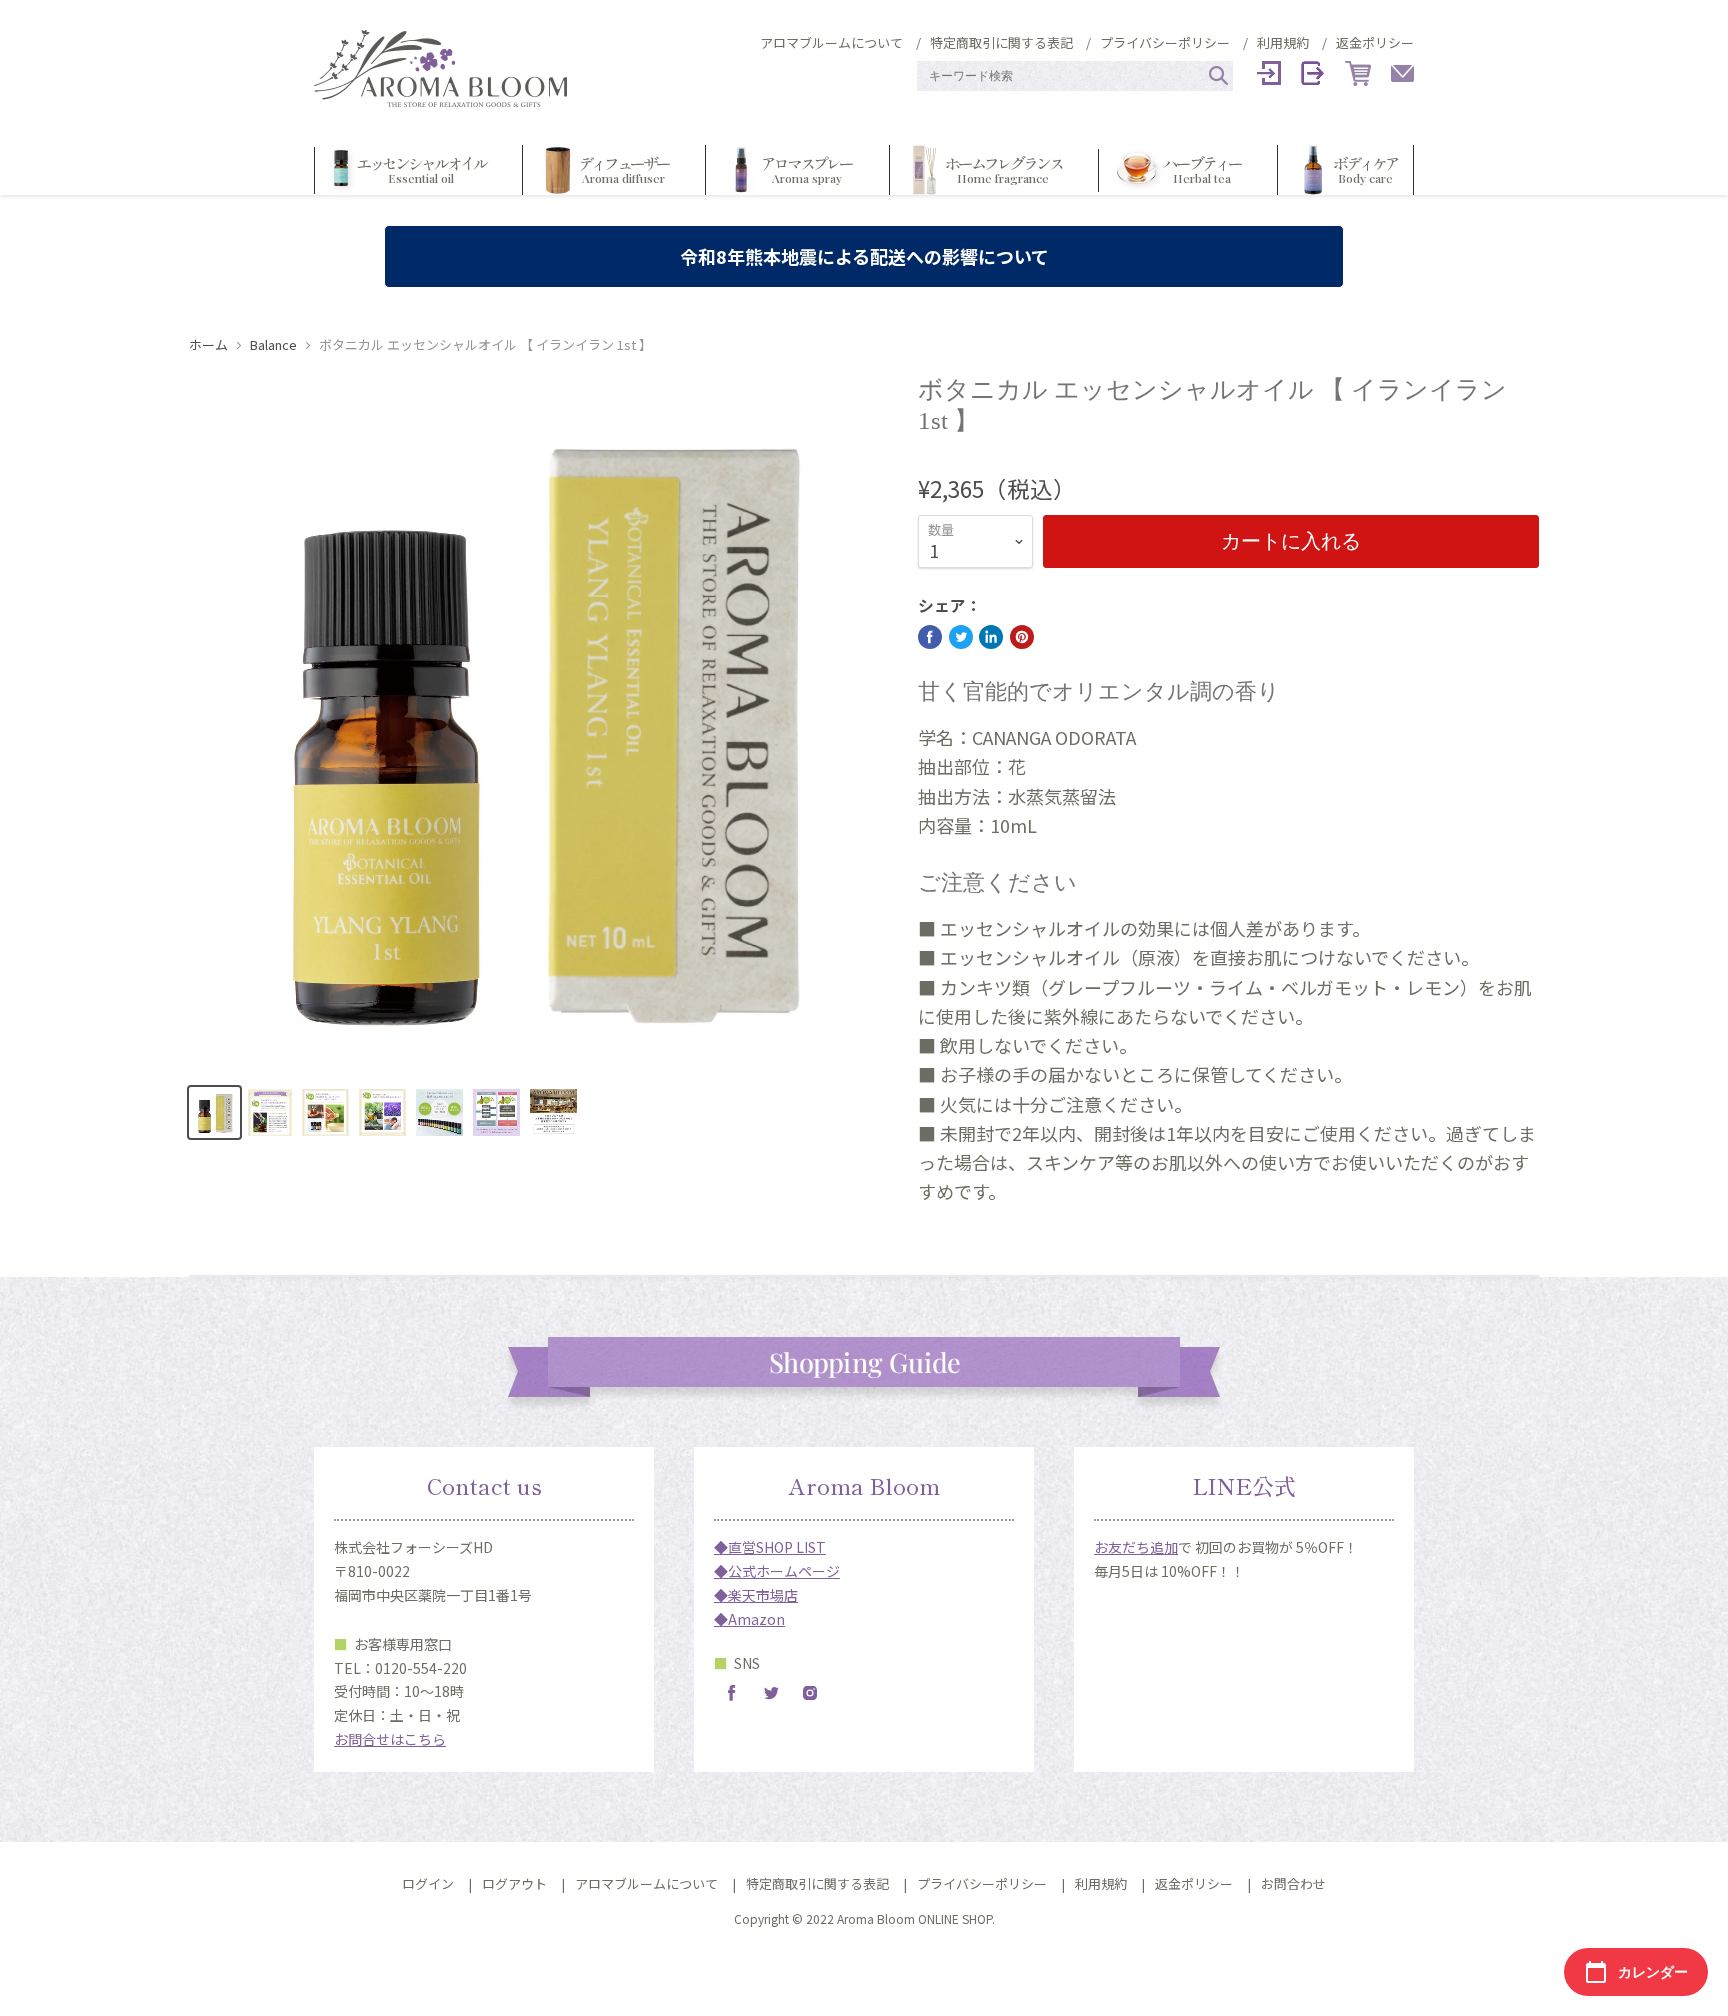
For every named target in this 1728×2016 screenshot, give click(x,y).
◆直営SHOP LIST (770, 1547)
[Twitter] (771, 1693)
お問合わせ (1293, 1883)
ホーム (208, 345)
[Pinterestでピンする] (1022, 637)
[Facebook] (732, 1693)
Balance (273, 345)
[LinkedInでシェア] (991, 637)
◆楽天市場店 (756, 1595)
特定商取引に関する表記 (1001, 42)
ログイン (428, 1883)
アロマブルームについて (831, 42)
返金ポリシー (1375, 42)
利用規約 (1283, 42)
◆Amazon (749, 1619)
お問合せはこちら (390, 1739)
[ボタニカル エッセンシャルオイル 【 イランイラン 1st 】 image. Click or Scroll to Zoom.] (536, 722)
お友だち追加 (1136, 1547)
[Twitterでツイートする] (961, 637)
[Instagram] (810, 1693)
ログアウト (514, 1883)
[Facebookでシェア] (930, 637)
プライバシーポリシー (1165, 42)
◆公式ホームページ (777, 1571)
